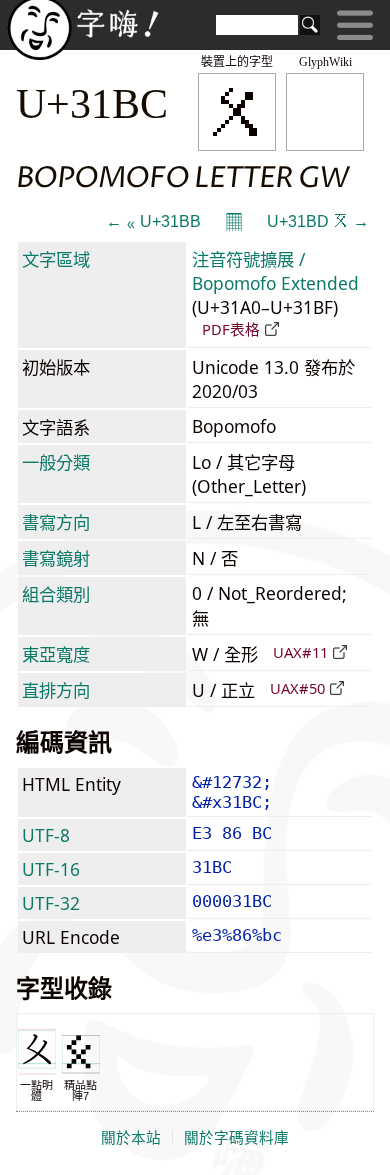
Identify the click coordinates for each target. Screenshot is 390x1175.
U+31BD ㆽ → (318, 221)
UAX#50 (297, 688)
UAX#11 (300, 652)
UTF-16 (51, 869)
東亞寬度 (56, 654)
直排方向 (56, 690)
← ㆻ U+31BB (153, 221)
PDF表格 (231, 329)
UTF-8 (46, 835)
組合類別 (56, 594)
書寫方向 (56, 522)
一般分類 (56, 462)
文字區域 (56, 259)
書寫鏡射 (56, 558)
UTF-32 (51, 903)
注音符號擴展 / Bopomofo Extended (275, 271)
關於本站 (131, 1138)
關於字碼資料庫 (236, 1138)
